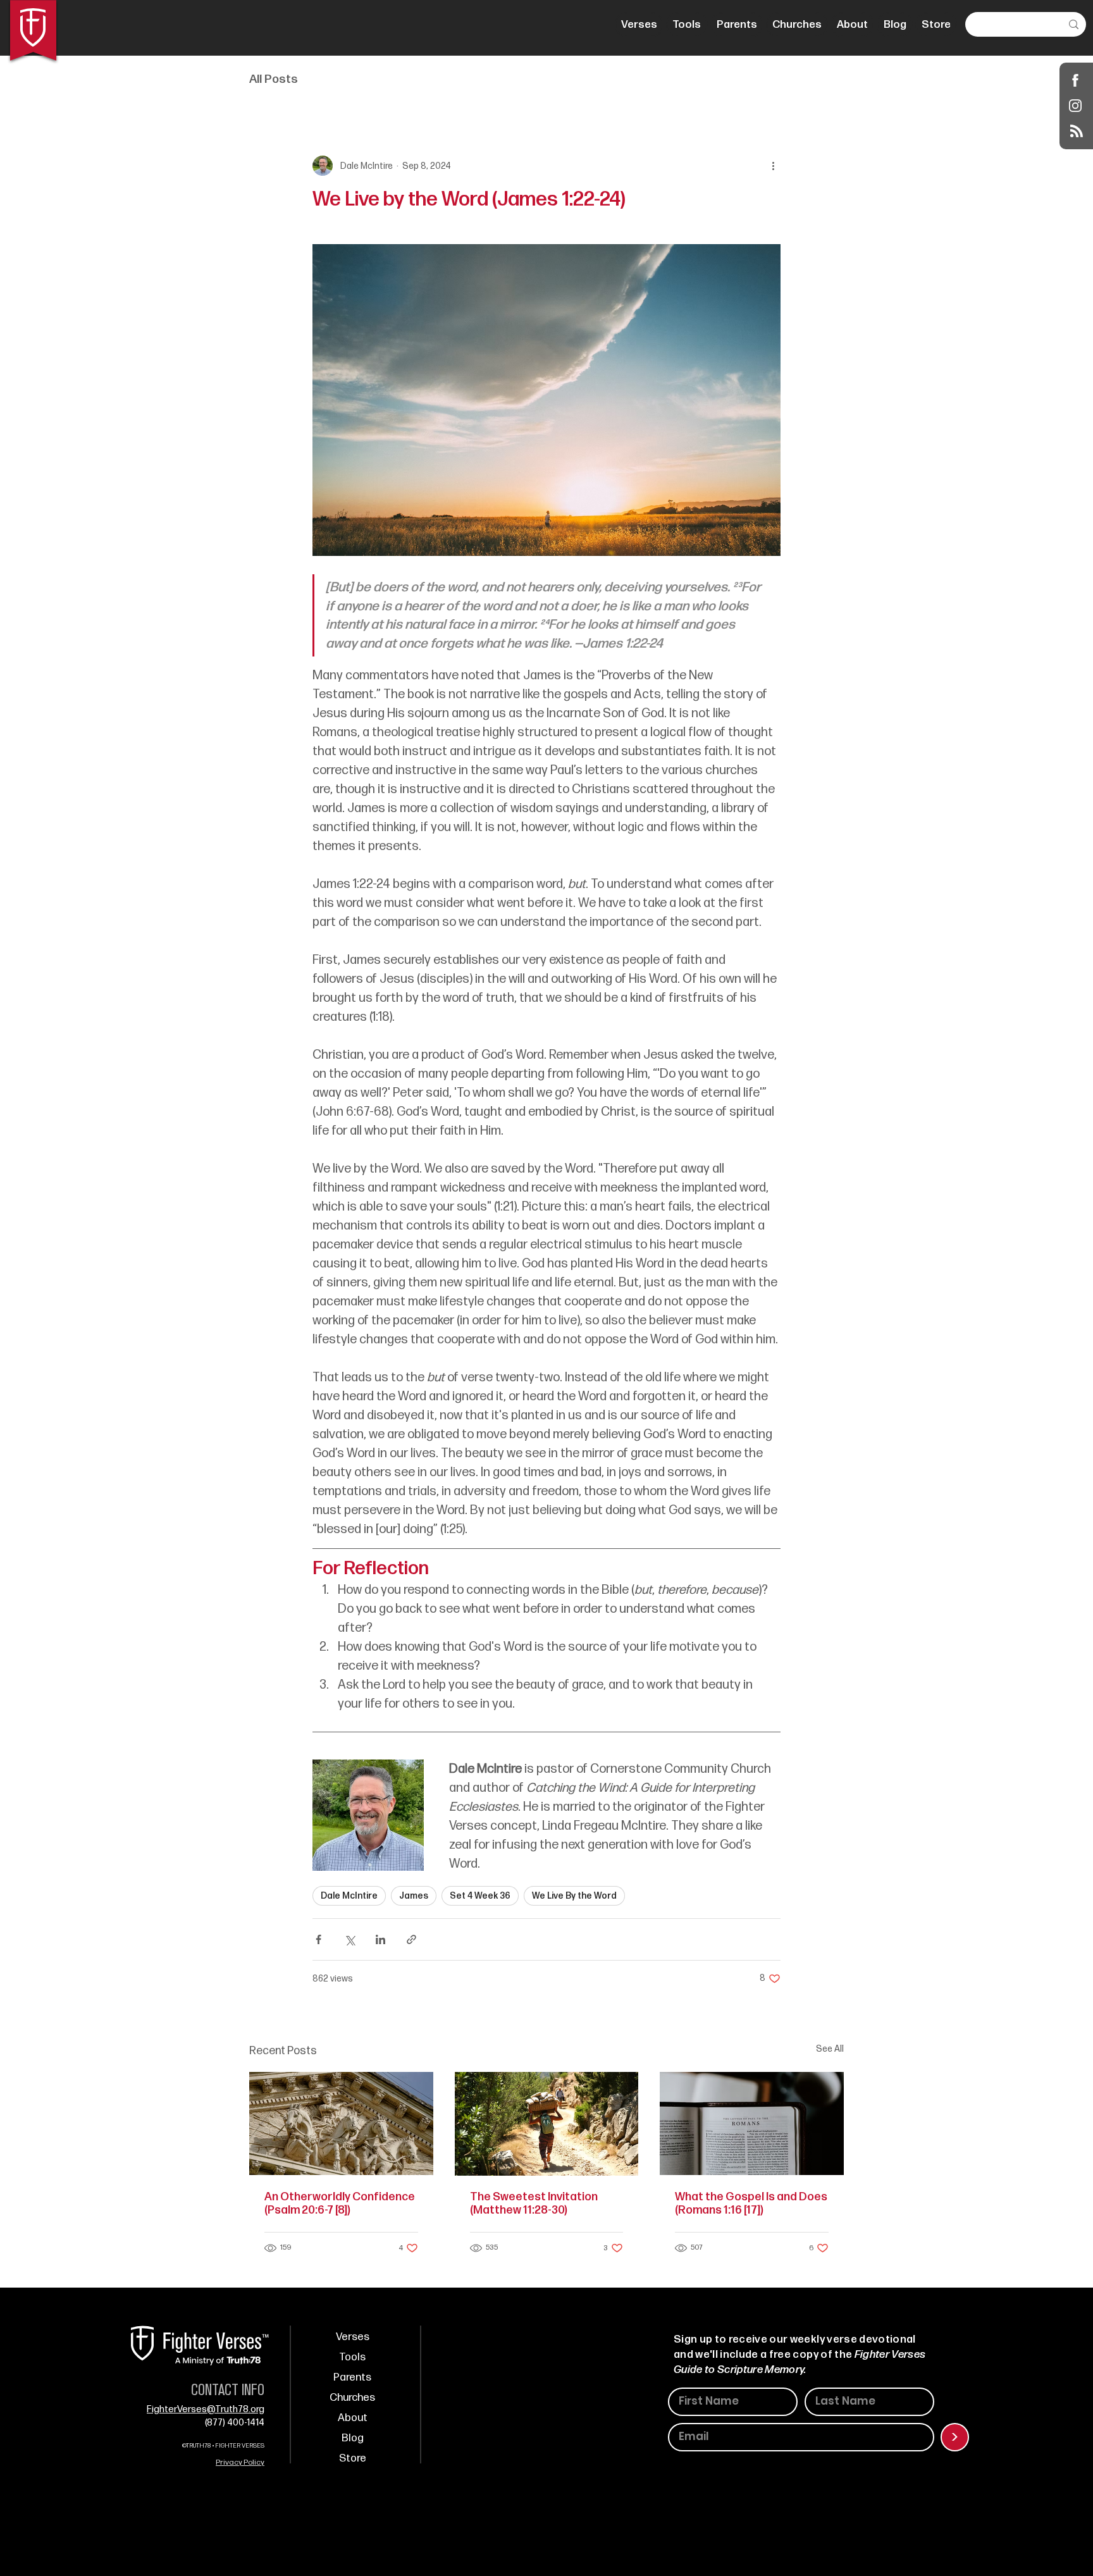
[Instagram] (1076, 105)
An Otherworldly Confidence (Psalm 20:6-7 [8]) (340, 2203)
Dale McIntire (349, 1896)
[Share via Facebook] (318, 1939)
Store (353, 2458)
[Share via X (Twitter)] (349, 1939)
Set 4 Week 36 (480, 1896)
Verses (353, 2337)
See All (830, 2049)
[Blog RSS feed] (1077, 132)
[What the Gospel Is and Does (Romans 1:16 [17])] (752, 2123)
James (414, 1896)
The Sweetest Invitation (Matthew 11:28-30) (534, 2203)
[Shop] (1076, 80)
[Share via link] (411, 1939)
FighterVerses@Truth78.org (206, 2409)
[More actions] (773, 166)
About (353, 2418)
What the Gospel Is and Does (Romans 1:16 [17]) (751, 2203)
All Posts (274, 79)
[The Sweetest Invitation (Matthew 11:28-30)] (547, 2124)
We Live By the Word (574, 1896)
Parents (352, 2377)
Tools (352, 2357)
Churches (352, 2398)
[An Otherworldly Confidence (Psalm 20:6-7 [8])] (341, 2123)
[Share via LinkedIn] (380, 1939)
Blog (353, 2438)
